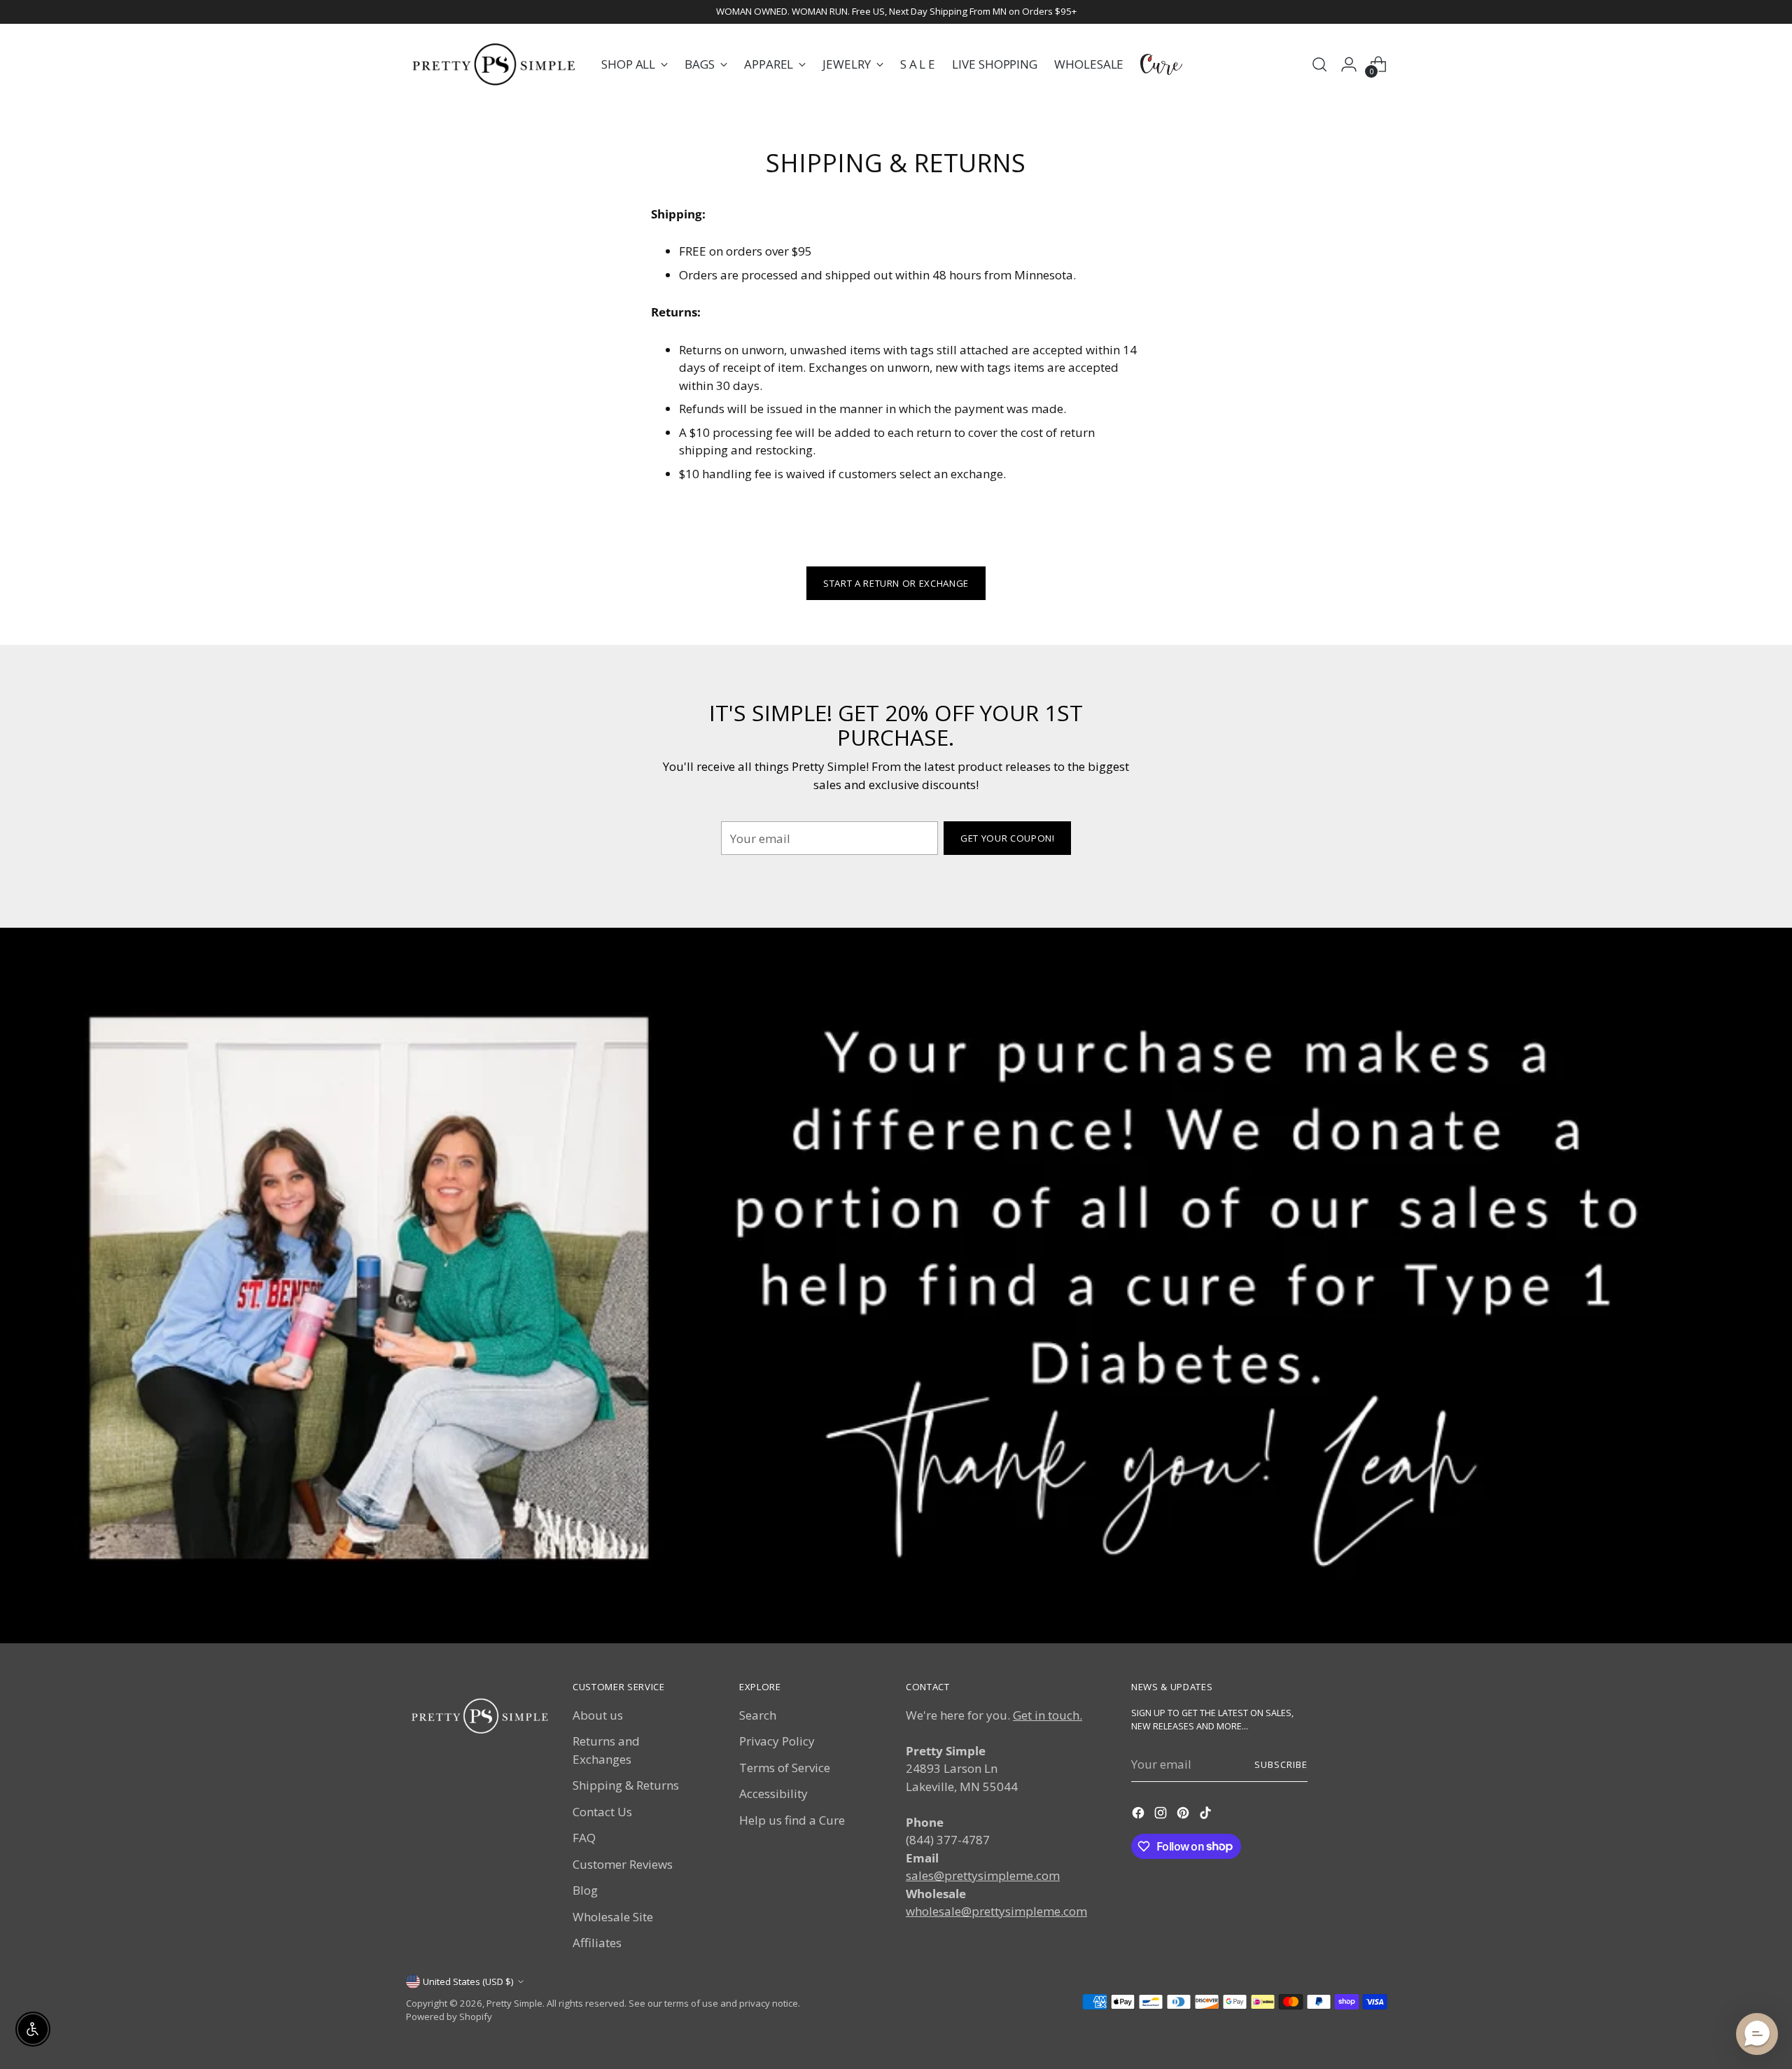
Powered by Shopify (449, 2016)
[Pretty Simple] (493, 64)
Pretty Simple (514, 2003)
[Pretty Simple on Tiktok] (1207, 1815)
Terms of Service (785, 1768)
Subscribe (1281, 1764)
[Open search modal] (1319, 64)
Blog (585, 1890)
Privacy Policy (777, 1741)
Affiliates (597, 1943)
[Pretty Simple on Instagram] (1162, 1815)
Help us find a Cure (792, 1820)
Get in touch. (1048, 1715)
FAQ (584, 1838)
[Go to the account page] (1349, 64)
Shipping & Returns (626, 1785)
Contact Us (602, 1812)
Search (758, 1715)
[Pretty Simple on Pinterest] (1184, 1815)
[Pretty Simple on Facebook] (1140, 1815)
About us (598, 1715)
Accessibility (773, 1793)
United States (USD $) (468, 1981)
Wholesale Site (613, 1917)
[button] (1757, 2034)
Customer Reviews (623, 1864)
